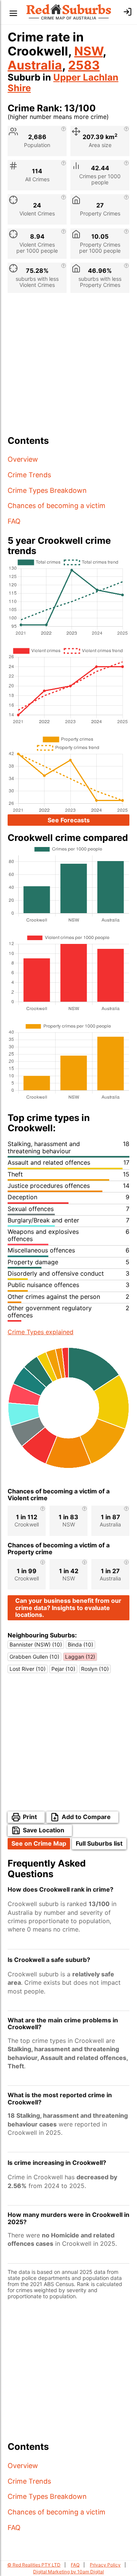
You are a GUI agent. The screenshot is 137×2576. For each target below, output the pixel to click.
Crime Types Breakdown (47, 490)
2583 (84, 65)
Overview (23, 459)
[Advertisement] (68, 367)
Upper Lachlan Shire (63, 83)
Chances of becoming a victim (57, 506)
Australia (35, 65)
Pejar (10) (63, 1669)
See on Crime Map (39, 1843)
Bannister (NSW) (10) (36, 1644)
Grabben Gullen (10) (34, 1657)
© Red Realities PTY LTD (34, 2565)
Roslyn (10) (95, 1669)
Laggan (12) (80, 1657)
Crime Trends (29, 475)
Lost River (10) (28, 1669)
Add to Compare (86, 1817)
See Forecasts (69, 820)
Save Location (44, 1830)
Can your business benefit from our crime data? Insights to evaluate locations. (68, 1608)
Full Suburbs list (99, 1843)
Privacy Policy (105, 2565)
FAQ (14, 521)
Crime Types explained (41, 1332)
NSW (88, 51)
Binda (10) (80, 1644)
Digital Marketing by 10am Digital (68, 2572)
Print (30, 1817)
